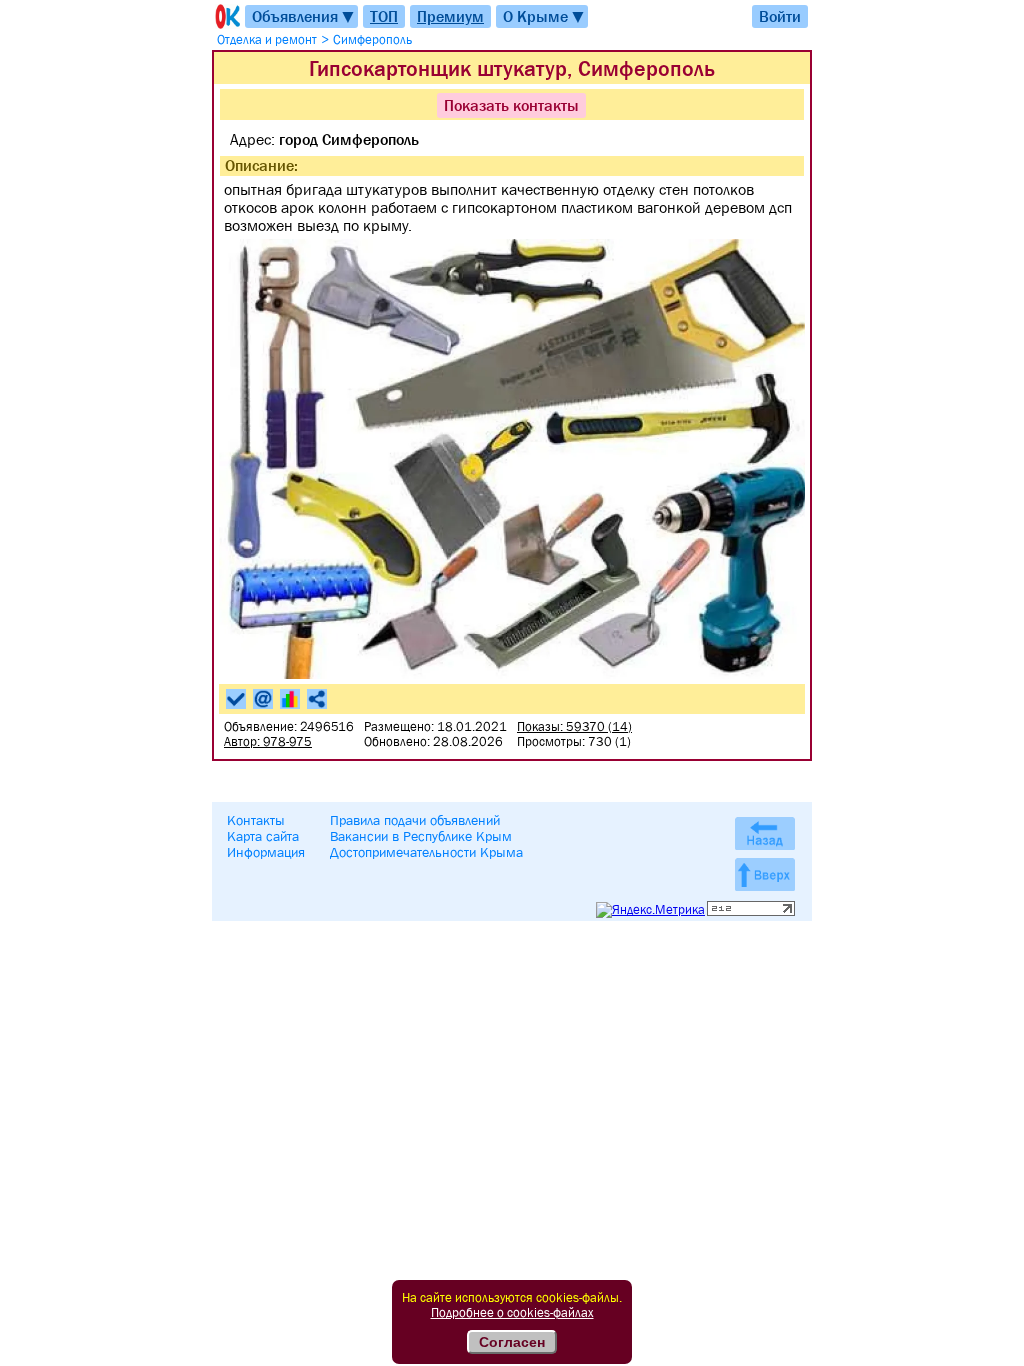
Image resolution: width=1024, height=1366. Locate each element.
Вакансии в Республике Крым (421, 836)
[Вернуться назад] (765, 833)
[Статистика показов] (290, 699)
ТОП (384, 16)
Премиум (450, 16)
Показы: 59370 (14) (574, 726)
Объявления (304, 16)
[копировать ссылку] (317, 699)
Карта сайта (263, 836)
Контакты (256, 820)
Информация (266, 852)
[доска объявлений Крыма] (226, 16)
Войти (780, 16)
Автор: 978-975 (268, 741)
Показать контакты (511, 105)
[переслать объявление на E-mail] (263, 699)
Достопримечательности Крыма (426, 852)
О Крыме (544, 16)
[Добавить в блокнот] (236, 699)
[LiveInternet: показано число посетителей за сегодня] (751, 911)
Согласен (512, 1342)
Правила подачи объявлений (415, 820)
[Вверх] (765, 874)
